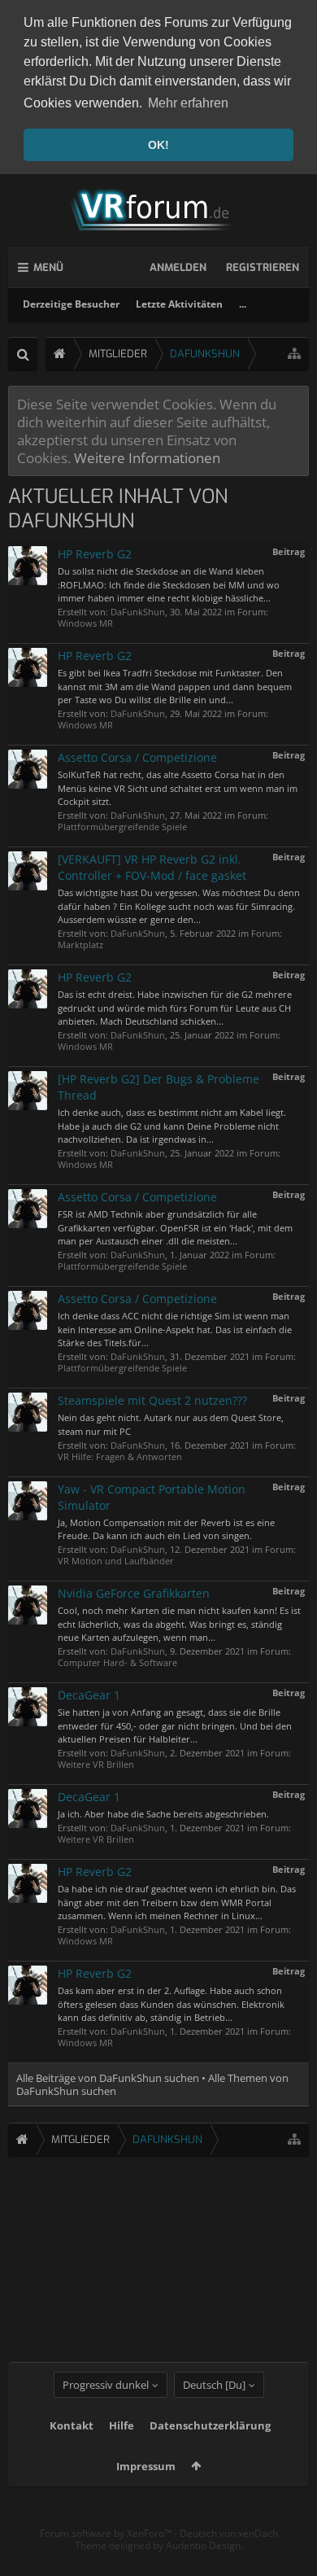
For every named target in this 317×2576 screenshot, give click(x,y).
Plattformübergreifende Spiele (122, 827)
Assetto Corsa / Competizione (137, 757)
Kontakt (72, 2425)
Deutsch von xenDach (229, 2533)
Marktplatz (80, 945)
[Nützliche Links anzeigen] (294, 354)
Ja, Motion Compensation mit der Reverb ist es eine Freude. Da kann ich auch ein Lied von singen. (166, 1529)
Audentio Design (203, 2545)
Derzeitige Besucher (71, 304)
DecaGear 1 (89, 1695)
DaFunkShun (138, 612)
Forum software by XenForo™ (107, 2533)
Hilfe (122, 2425)
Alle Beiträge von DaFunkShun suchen (108, 2078)
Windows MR (85, 623)
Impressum (146, 2466)
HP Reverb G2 (95, 554)
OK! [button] (158, 145)
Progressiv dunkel (106, 2385)
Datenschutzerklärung (210, 2425)
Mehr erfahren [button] (188, 103)
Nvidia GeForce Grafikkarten (134, 1593)
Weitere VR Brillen (96, 1764)
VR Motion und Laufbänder (116, 1561)
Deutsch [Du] (214, 2385)
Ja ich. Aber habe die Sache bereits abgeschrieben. (163, 1814)
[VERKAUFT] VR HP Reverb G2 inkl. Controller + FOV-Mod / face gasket (152, 867)
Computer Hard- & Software (117, 1662)
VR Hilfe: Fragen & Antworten (120, 1456)
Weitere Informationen (147, 457)
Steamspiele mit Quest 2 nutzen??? (152, 1400)
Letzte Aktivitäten (179, 304)
